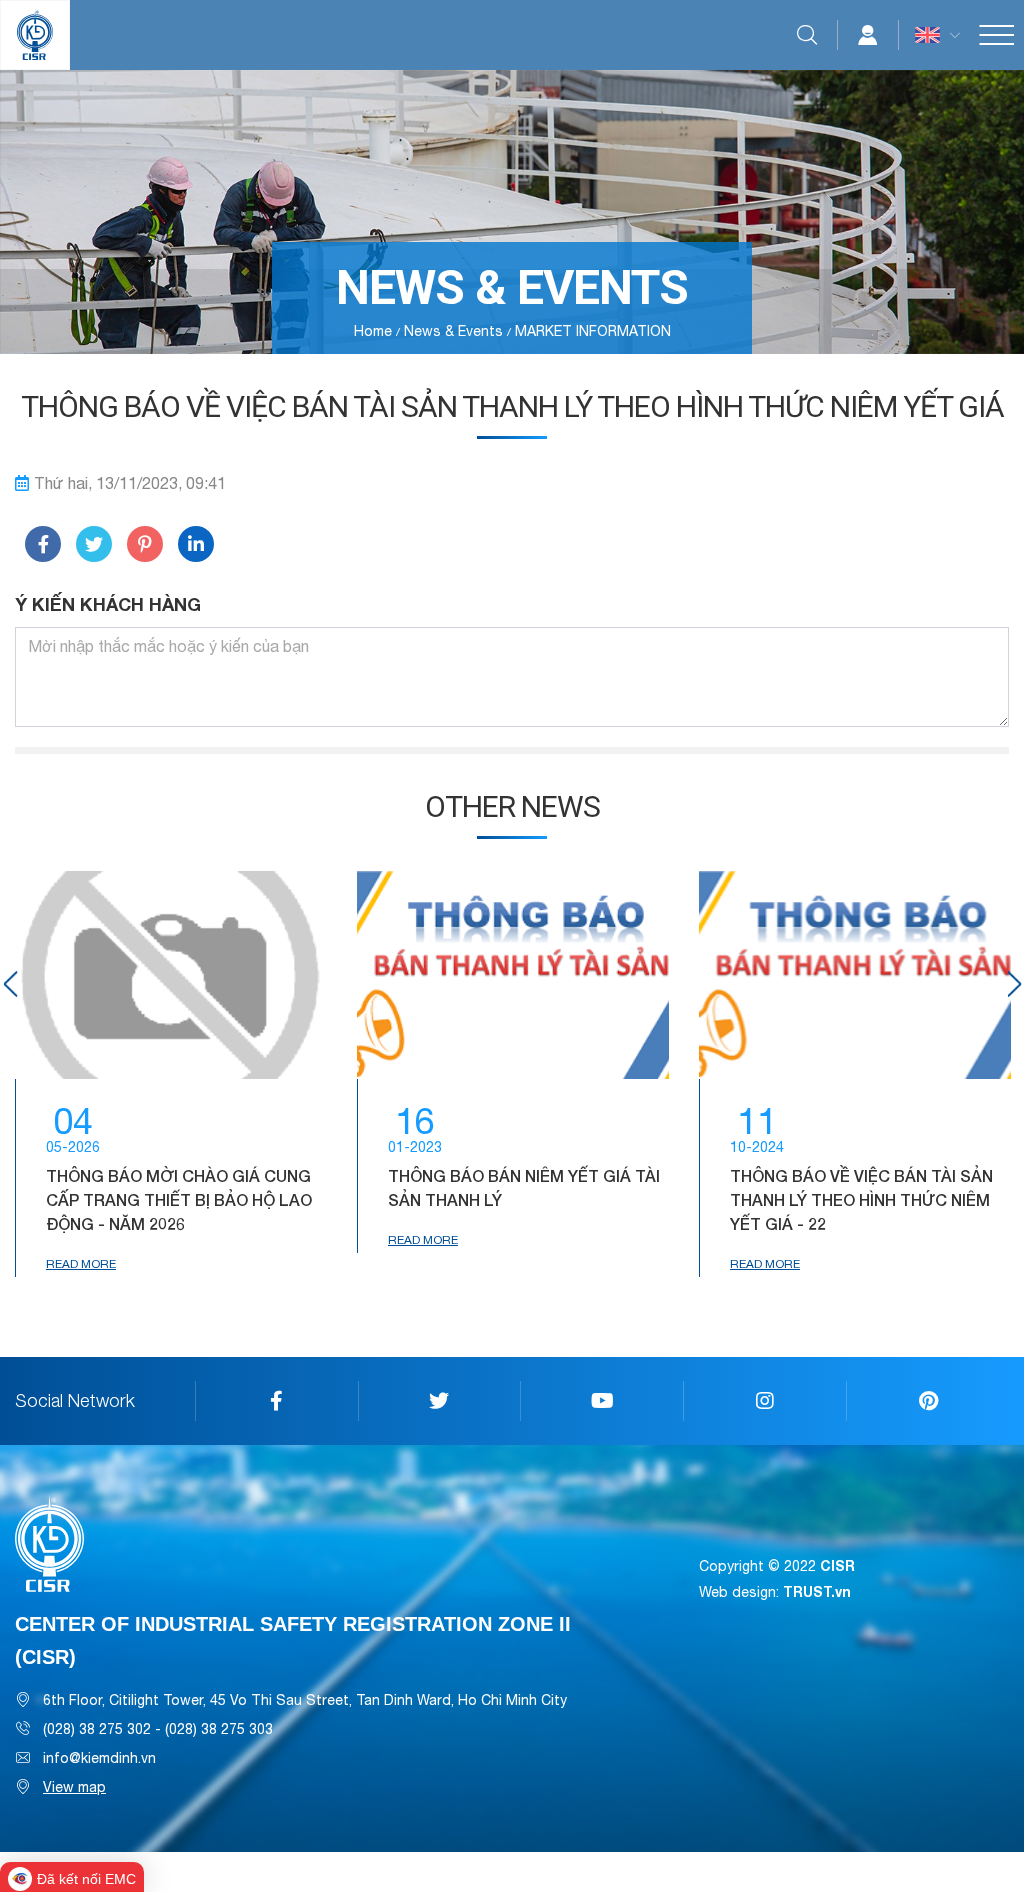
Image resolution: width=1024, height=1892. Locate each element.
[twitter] (439, 1401)
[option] (171, 1074)
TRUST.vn (817, 1591)
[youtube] (601, 1401)
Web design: (739, 1592)
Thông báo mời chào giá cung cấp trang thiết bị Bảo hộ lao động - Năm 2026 (179, 1199)
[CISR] (35, 35)
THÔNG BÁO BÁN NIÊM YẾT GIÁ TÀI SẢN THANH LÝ (524, 1187)
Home (373, 331)
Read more (81, 1264)
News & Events (453, 331)
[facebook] (276, 1401)
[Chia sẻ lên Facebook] (43, 544)
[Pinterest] (927, 1401)
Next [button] (1014, 984)
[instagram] (764, 1401)
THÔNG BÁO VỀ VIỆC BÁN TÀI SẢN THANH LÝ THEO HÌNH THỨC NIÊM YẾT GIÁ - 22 (861, 1199)
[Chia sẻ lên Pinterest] (145, 544)
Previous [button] (10, 984)
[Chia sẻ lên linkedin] (196, 544)
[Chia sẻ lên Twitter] (94, 544)
